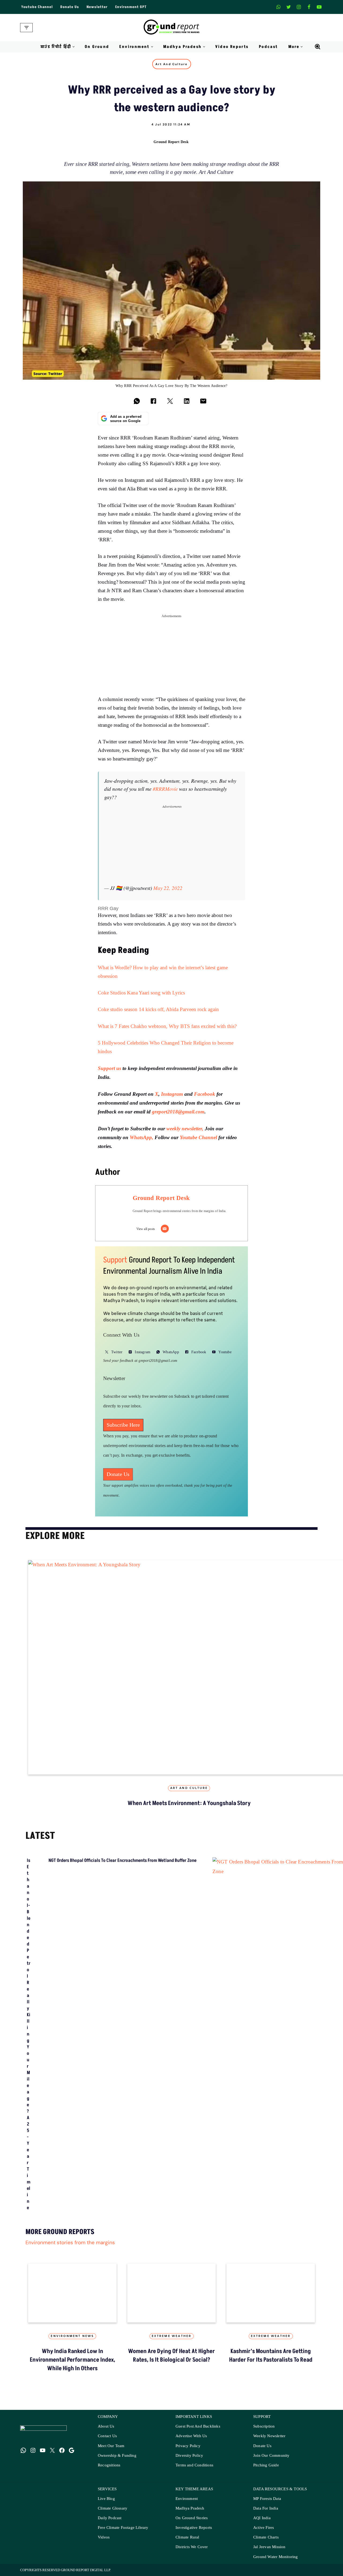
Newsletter (97, 7)
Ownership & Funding (117, 2456)
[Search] (318, 47)
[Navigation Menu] (26, 28)
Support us (109, 1068)
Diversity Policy (189, 2456)
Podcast (269, 47)
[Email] (165, 1229)
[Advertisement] (171, 658)
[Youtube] (319, 7)
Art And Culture (172, 64)
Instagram (172, 1094)
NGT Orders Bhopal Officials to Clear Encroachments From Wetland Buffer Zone (122, 1861)
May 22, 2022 (168, 888)
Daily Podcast (110, 2518)
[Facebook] (309, 7)
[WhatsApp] (23, 2450)
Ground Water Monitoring (276, 2557)
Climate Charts (266, 2537)
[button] (74, 47)
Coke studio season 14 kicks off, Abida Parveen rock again (158, 1010)
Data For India (266, 2508)
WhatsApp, (141, 1137)
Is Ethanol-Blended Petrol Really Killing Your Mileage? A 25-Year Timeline (29, 2034)
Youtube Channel (37, 7)
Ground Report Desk (171, 142)
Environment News (72, 2336)
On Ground (97, 47)
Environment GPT (131, 7)
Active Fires (264, 2528)
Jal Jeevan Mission (269, 2547)
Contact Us (107, 2436)
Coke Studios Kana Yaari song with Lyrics (141, 993)
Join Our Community (271, 2456)
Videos (104, 2537)
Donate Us (70, 7)
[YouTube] (43, 2450)
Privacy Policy (188, 2446)
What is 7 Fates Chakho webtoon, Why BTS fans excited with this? (167, 1026)
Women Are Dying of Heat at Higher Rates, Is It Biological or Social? (171, 2356)
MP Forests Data (267, 2499)
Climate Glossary (113, 2508)
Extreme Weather (172, 2336)
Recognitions (109, 2465)
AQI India (262, 2518)
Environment (187, 2499)
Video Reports (232, 47)
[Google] (72, 2450)
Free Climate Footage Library (123, 2528)
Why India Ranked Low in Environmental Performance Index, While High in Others (72, 2360)
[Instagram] (299, 7)
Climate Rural (187, 2537)
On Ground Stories (192, 2518)
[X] (289, 7)
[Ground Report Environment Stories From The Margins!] (172, 28)
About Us (106, 2426)
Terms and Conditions (194, 2465)
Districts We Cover (192, 2547)
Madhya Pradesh (190, 2508)
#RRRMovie (165, 789)
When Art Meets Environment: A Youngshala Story (189, 1803)
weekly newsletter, (185, 1129)
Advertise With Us (191, 2436)
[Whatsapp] (278, 7)
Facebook (205, 1094)
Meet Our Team (111, 2446)
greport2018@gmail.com (178, 1112)
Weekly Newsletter (269, 2436)
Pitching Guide (266, 2465)
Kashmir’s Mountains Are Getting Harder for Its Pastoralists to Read (271, 2356)
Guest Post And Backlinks (198, 2426)
